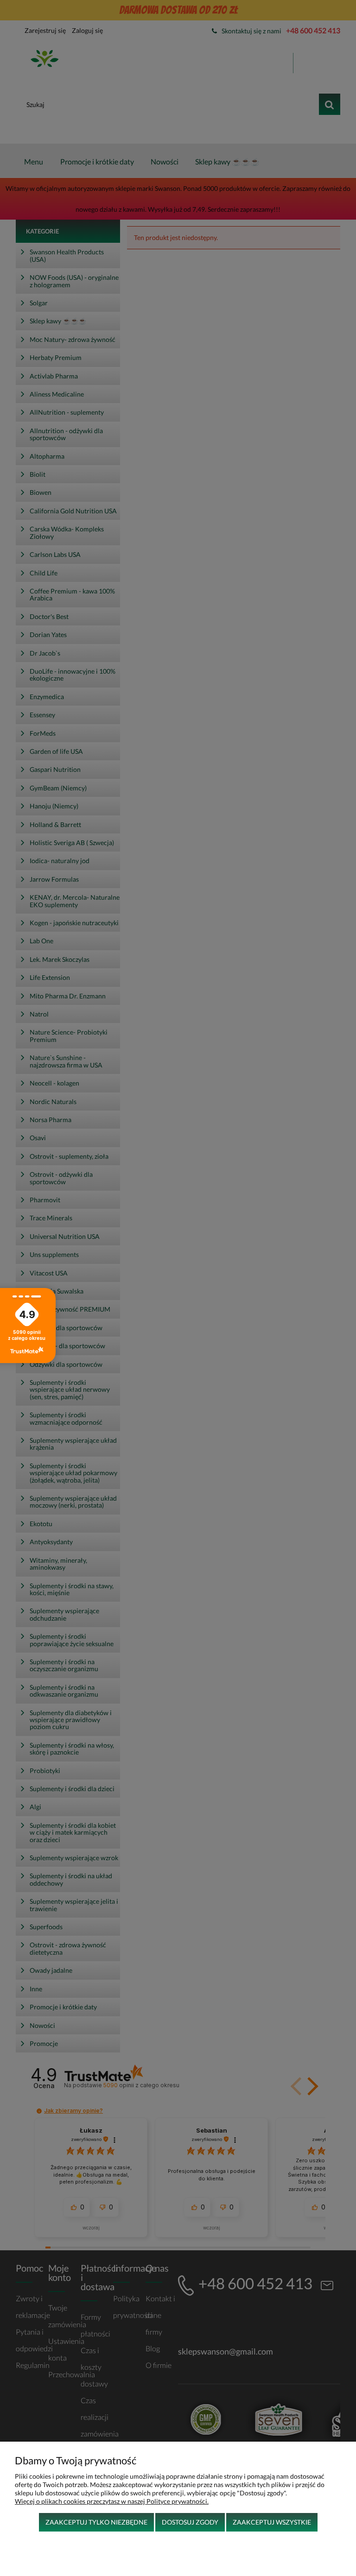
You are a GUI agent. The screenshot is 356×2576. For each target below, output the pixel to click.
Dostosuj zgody (190, 2522)
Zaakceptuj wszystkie (272, 2522)
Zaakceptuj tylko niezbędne (96, 2522)
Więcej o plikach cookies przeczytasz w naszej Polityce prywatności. (112, 2501)
